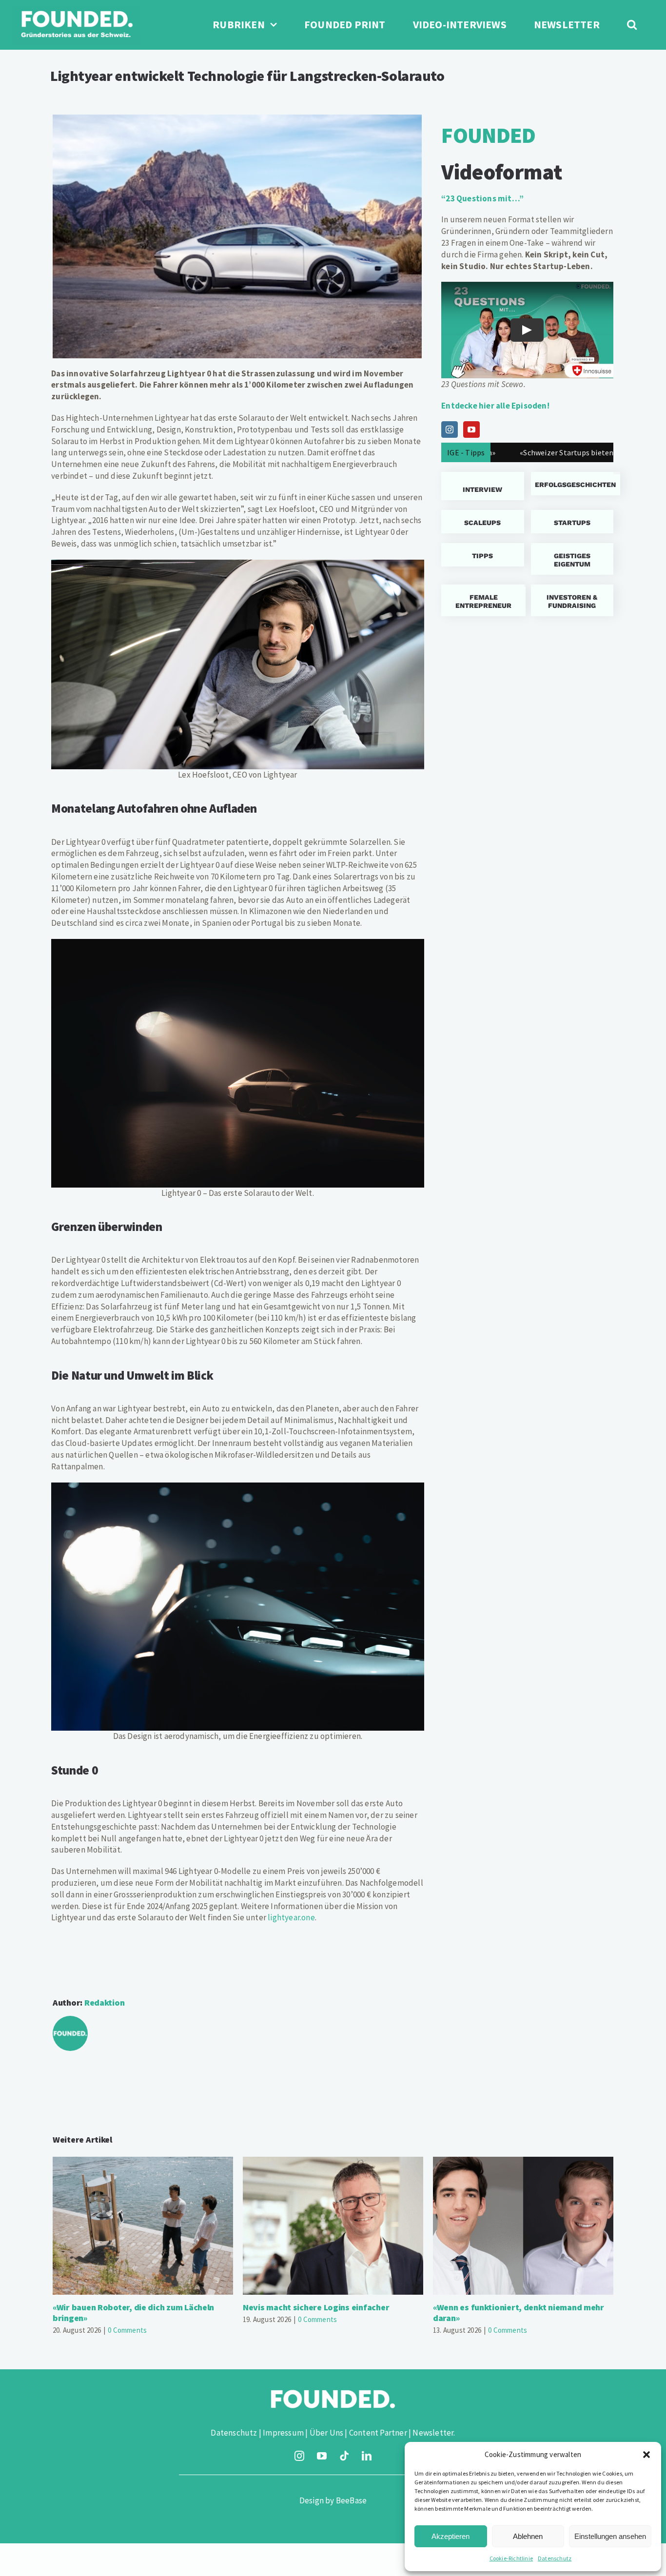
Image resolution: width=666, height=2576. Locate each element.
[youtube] (322, 2456)
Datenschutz (555, 2558)
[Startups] (572, 484)
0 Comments (127, 2330)
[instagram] (299, 2456)
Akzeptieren (451, 2536)
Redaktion (105, 2002)
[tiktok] (344, 2456)
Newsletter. (434, 2433)
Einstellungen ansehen (610, 2536)
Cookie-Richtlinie (511, 2558)
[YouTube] (471, 429)
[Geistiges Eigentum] (572, 559)
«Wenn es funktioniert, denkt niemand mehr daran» (523, 2226)
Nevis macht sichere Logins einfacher (333, 2226)
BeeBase (351, 2500)
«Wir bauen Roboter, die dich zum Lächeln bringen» (143, 2226)
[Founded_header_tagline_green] (76, 9)
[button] (646, 2455)
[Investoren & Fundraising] (572, 600)
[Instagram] (450, 429)
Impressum (283, 2433)
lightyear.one (291, 1917)
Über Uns (327, 2433)
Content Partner (378, 2433)
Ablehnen (528, 2536)
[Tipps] (482, 555)
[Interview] (482, 486)
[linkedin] (367, 2456)
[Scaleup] (482, 522)
